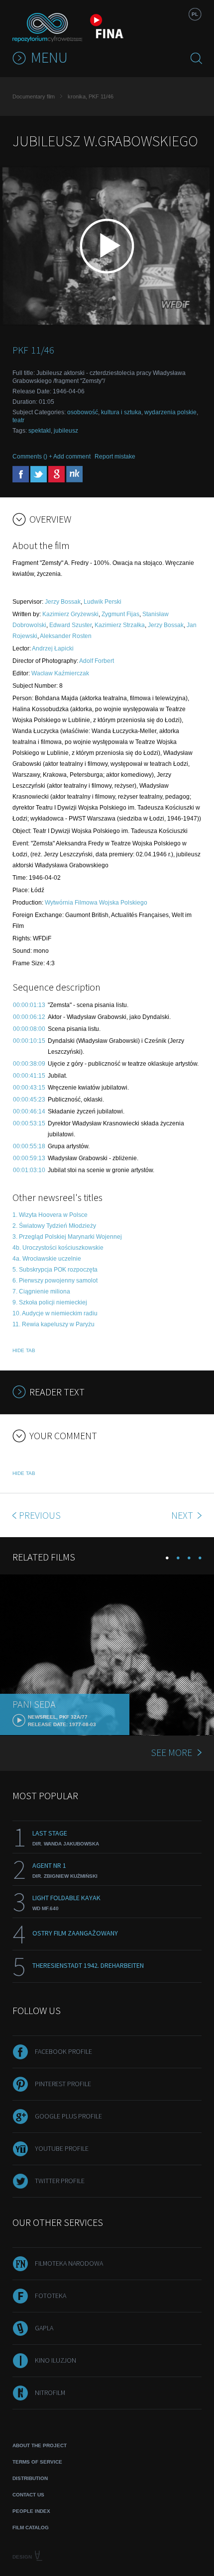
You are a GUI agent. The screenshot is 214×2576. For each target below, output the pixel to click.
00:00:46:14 (29, 1111)
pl (195, 14)
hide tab (24, 1350)
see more (171, 1752)
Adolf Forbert (97, 661)
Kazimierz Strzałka (120, 625)
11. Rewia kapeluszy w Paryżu (53, 1324)
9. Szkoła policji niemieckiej (50, 1302)
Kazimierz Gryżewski (70, 614)
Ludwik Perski (103, 602)
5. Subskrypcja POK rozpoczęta (55, 1270)
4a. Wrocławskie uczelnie (47, 1259)
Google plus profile (68, 2116)
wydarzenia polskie (170, 412)
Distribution (30, 2478)
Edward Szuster (70, 625)
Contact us (28, 2495)
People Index (31, 2511)
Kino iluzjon (55, 2360)
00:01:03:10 (29, 1170)
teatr (18, 420)
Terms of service (37, 2462)
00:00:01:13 (29, 1005)
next (183, 1515)
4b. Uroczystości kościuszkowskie (58, 1248)
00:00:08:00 (29, 1029)
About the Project (40, 2445)
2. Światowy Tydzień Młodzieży (54, 1226)
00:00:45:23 (29, 1100)
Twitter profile (60, 2181)
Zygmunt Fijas (120, 614)
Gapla (44, 2328)
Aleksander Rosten (66, 636)
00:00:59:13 (29, 1158)
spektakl (40, 431)
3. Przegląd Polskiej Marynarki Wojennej (67, 1237)
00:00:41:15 (29, 1076)
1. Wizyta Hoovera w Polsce (50, 1215)
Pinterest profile (63, 2084)
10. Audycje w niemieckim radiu (55, 1313)
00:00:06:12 (29, 1017)
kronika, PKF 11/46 (91, 96)
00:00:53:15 (29, 1123)
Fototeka (51, 2296)
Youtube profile (62, 2148)
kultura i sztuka (121, 412)
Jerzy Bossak (63, 602)
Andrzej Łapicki (53, 648)
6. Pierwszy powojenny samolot (55, 1281)
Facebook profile (63, 2051)
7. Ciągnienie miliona (41, 1291)
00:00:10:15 (29, 1041)
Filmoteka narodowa (69, 2263)
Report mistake (115, 457)
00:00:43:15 (29, 1088)
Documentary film (34, 96)
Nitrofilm (50, 2392)
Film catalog (31, 2528)
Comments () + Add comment (52, 457)
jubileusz (66, 431)
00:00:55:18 (29, 1146)
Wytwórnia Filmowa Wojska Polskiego (96, 903)
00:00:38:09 (29, 1064)
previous (40, 1515)
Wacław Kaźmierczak (60, 673)
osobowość (83, 412)
